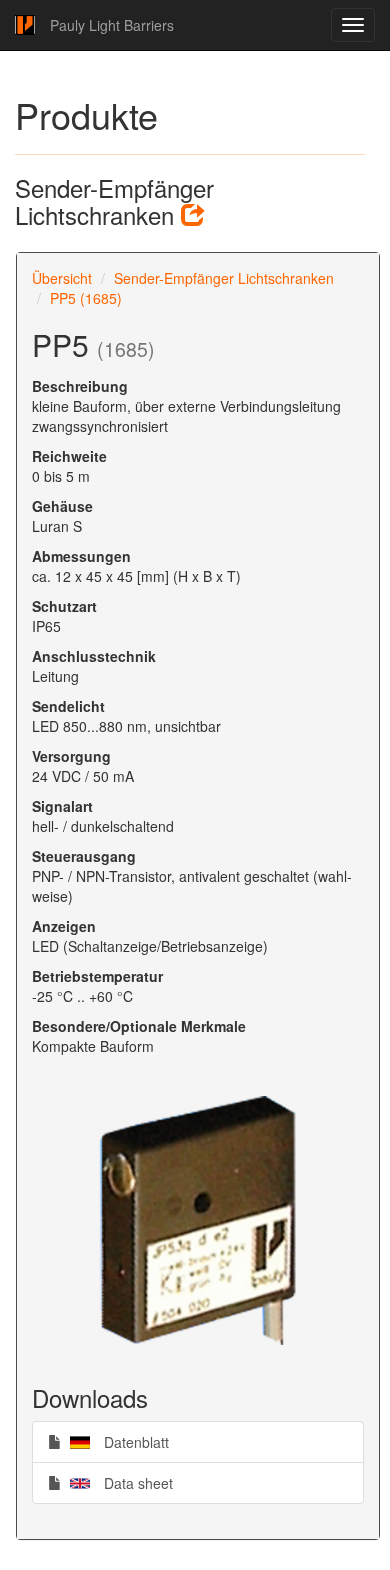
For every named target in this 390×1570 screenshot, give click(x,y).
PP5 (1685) (86, 298)
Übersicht (62, 278)
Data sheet (117, 1482)
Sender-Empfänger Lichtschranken (224, 278)
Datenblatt (115, 1441)
